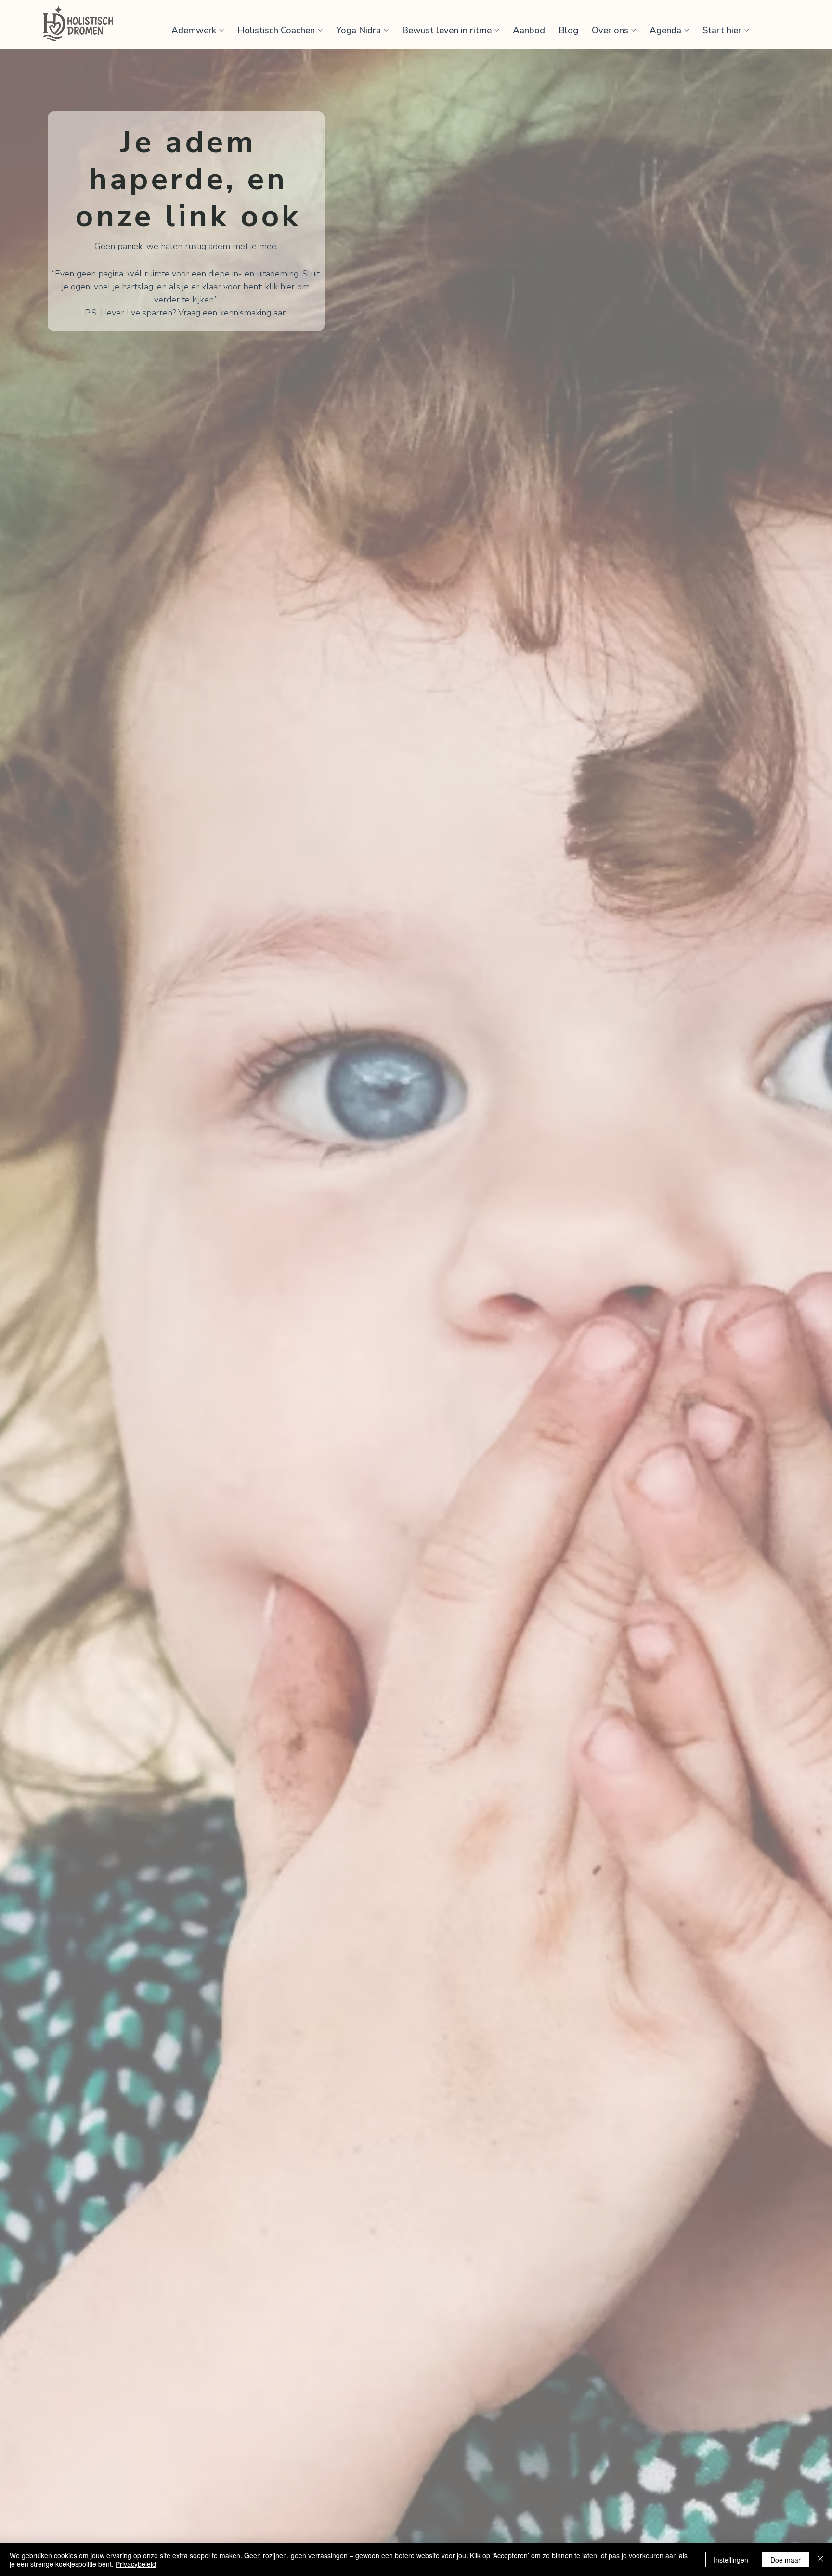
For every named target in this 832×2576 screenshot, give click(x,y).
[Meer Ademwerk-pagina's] (221, 30)
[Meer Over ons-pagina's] (634, 30)
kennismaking (245, 313)
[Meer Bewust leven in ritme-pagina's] (497, 30)
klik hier (280, 287)
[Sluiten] (820, 2560)
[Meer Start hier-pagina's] (747, 30)
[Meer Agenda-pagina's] (687, 30)
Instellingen (731, 2560)
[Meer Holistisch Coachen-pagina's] (320, 30)
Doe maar (786, 2560)
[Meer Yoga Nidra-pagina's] (386, 30)
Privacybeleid (136, 2564)
